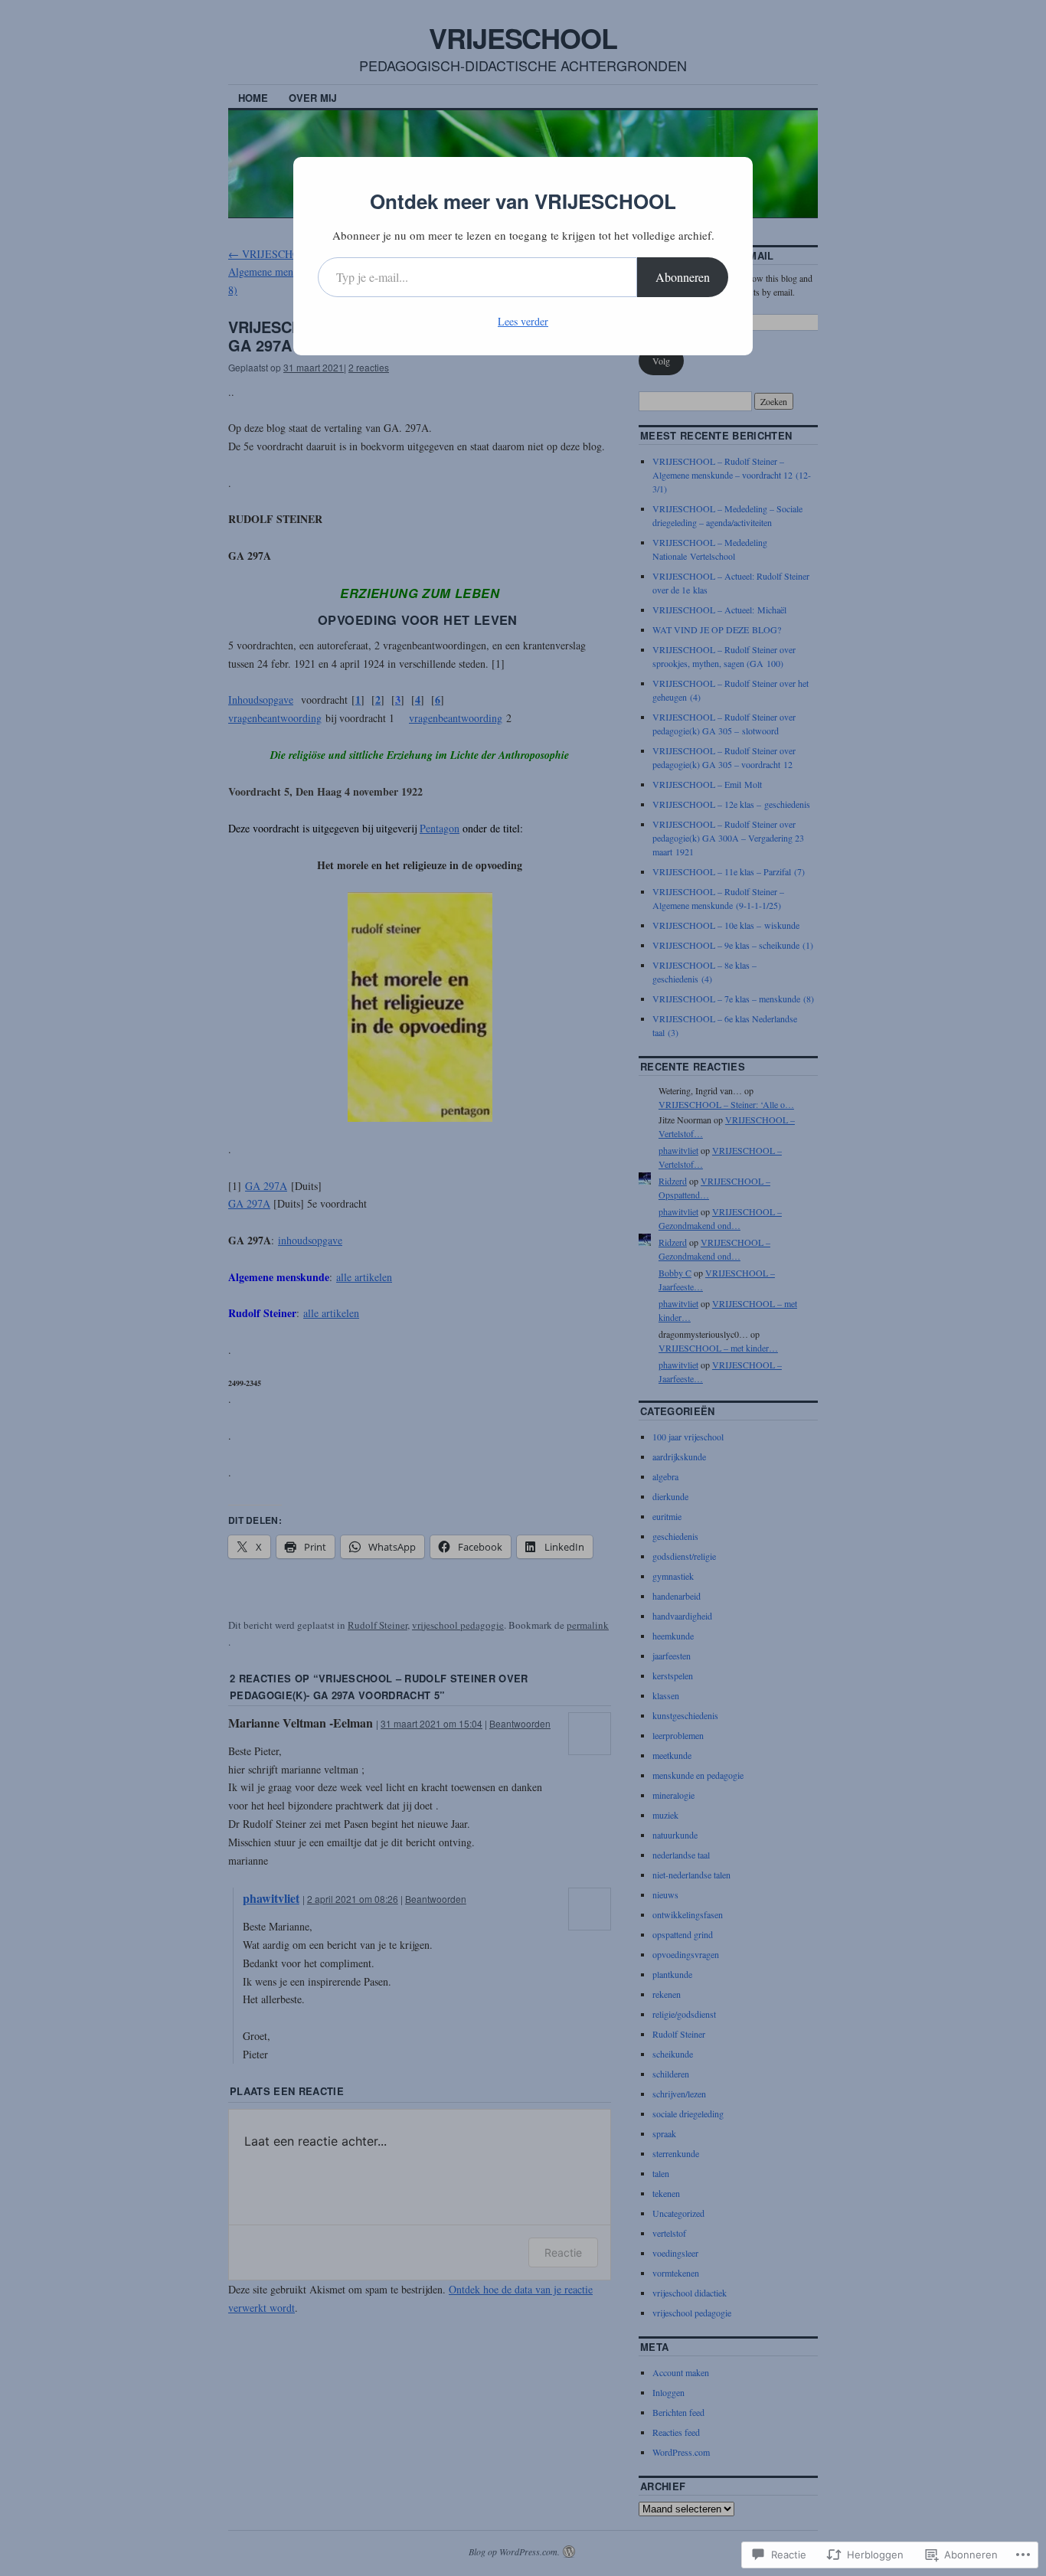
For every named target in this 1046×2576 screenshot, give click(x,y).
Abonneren (683, 277)
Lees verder (523, 321)
